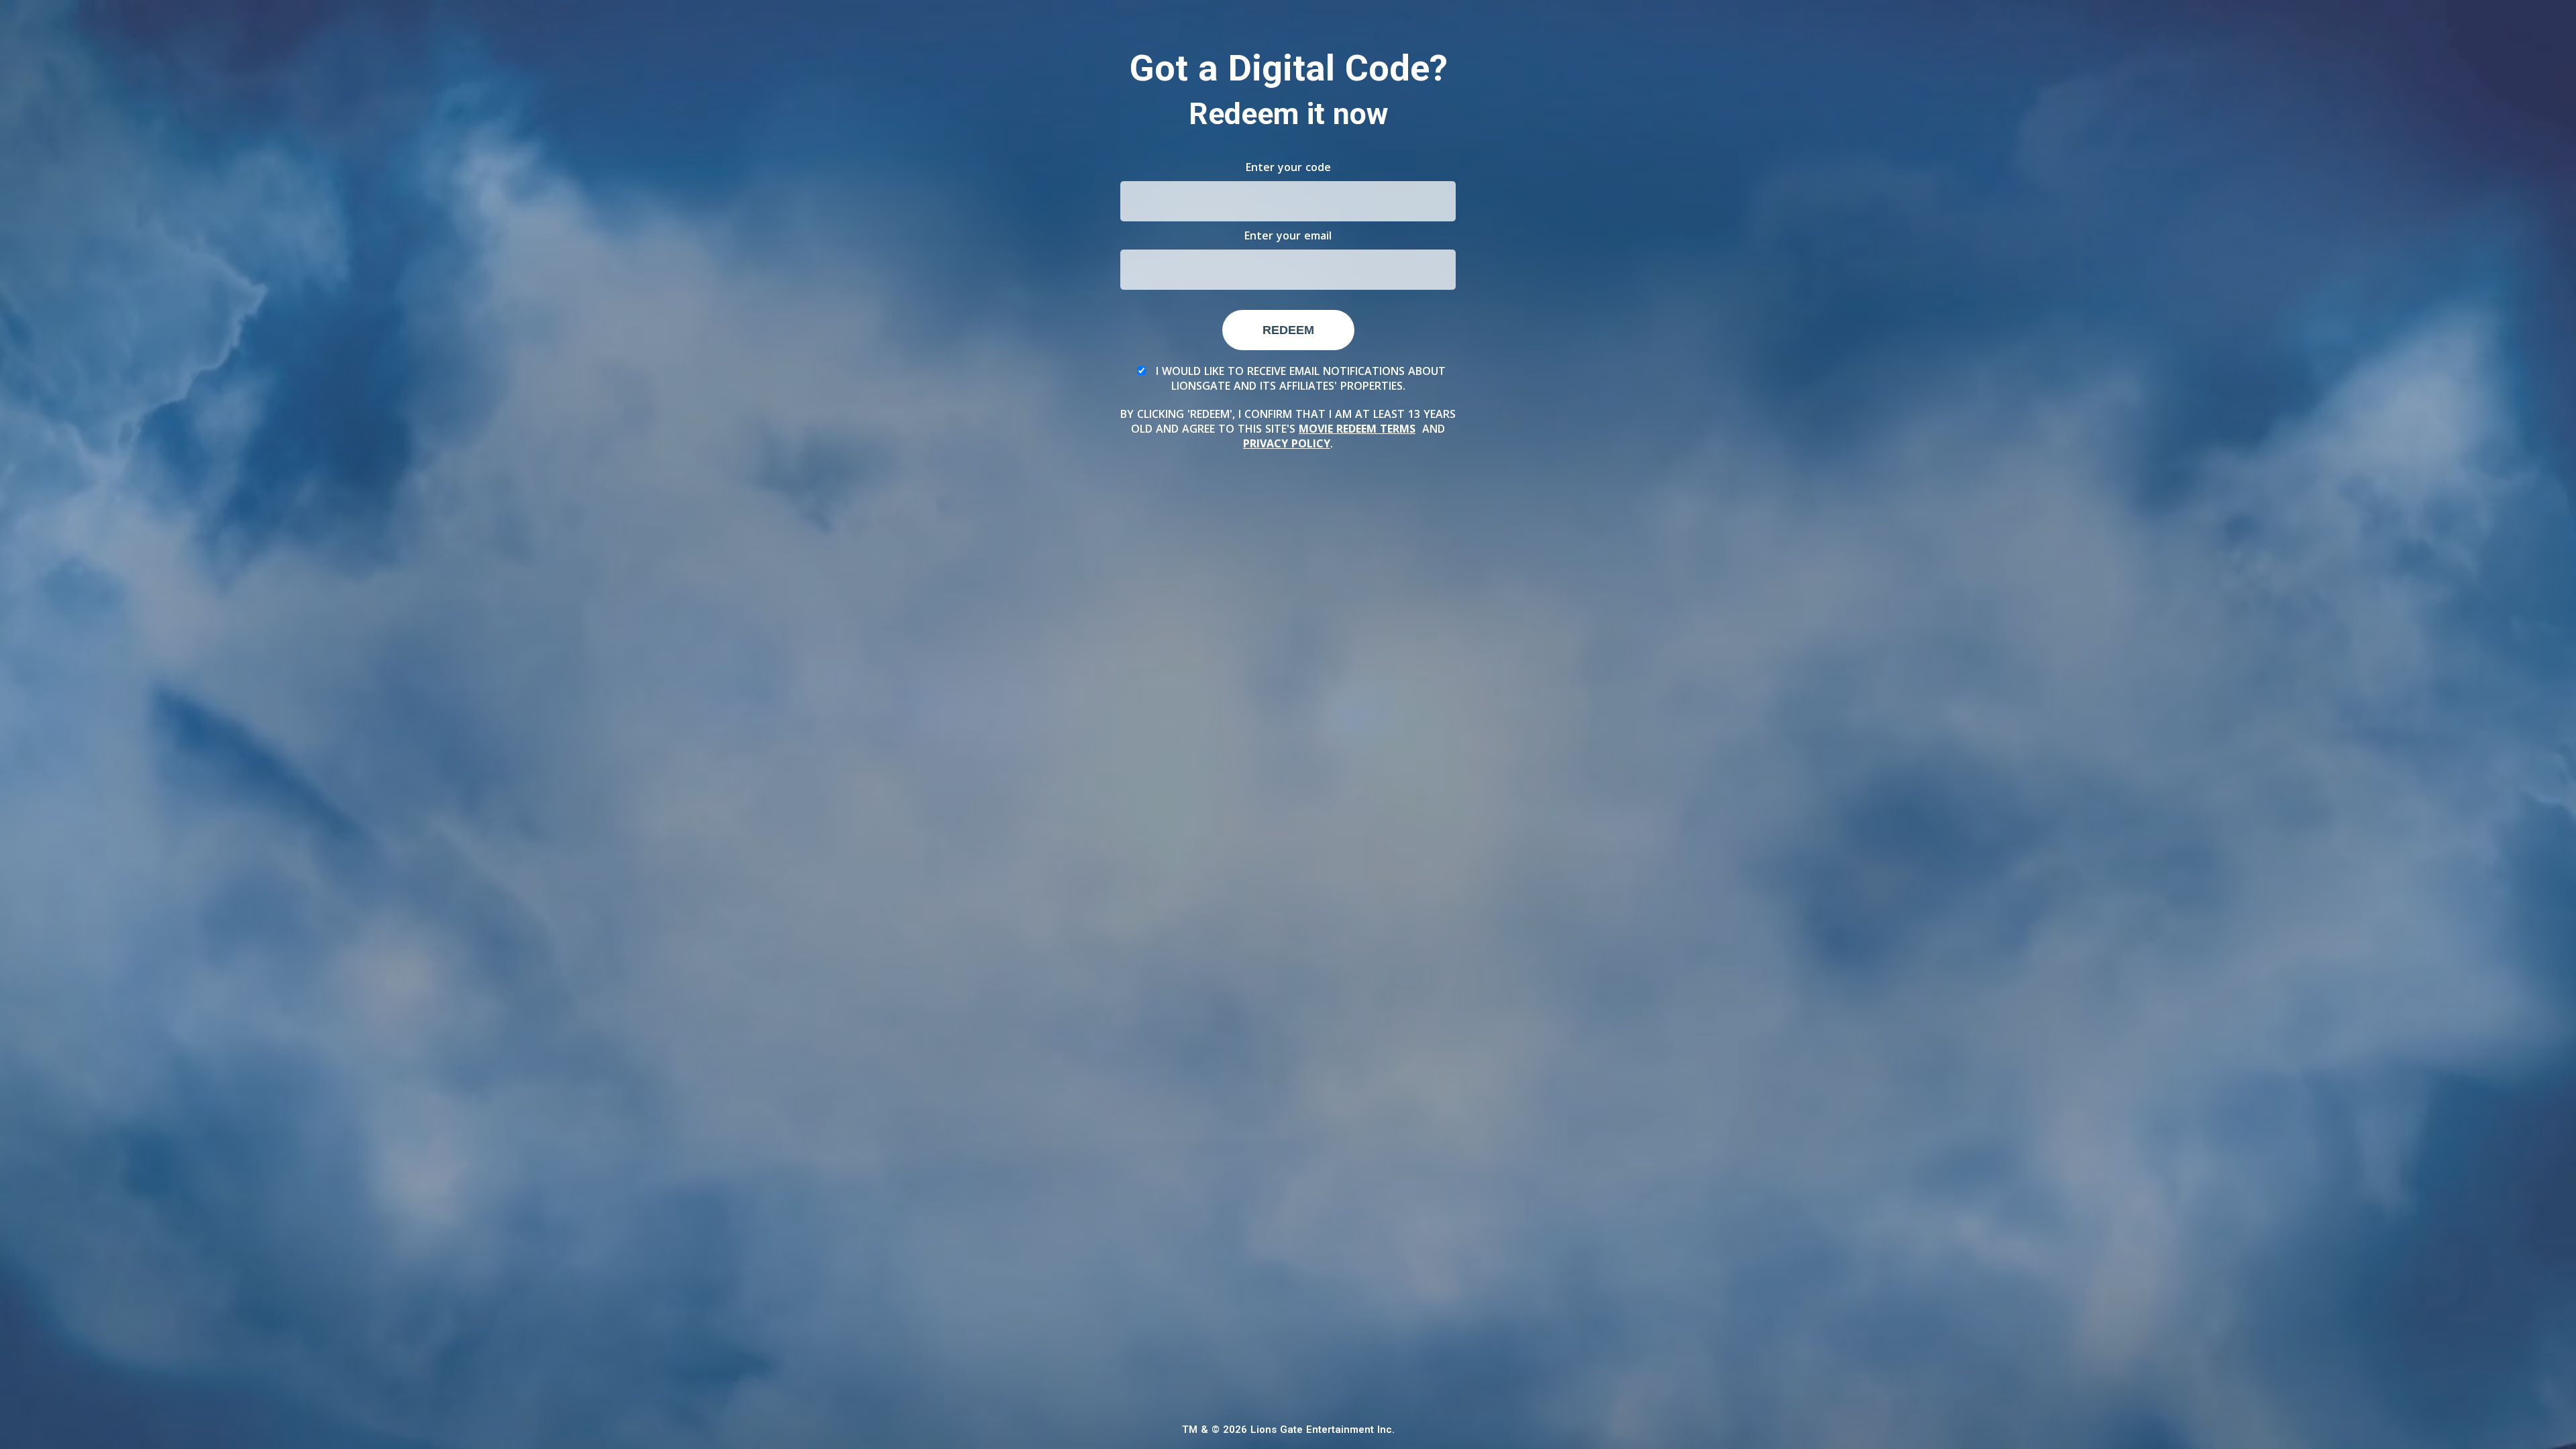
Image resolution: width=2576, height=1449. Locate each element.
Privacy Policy (1287, 443)
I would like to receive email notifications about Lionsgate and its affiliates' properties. (1299, 378)
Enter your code (1288, 167)
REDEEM (1288, 330)
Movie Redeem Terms (1357, 429)
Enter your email (1288, 235)
